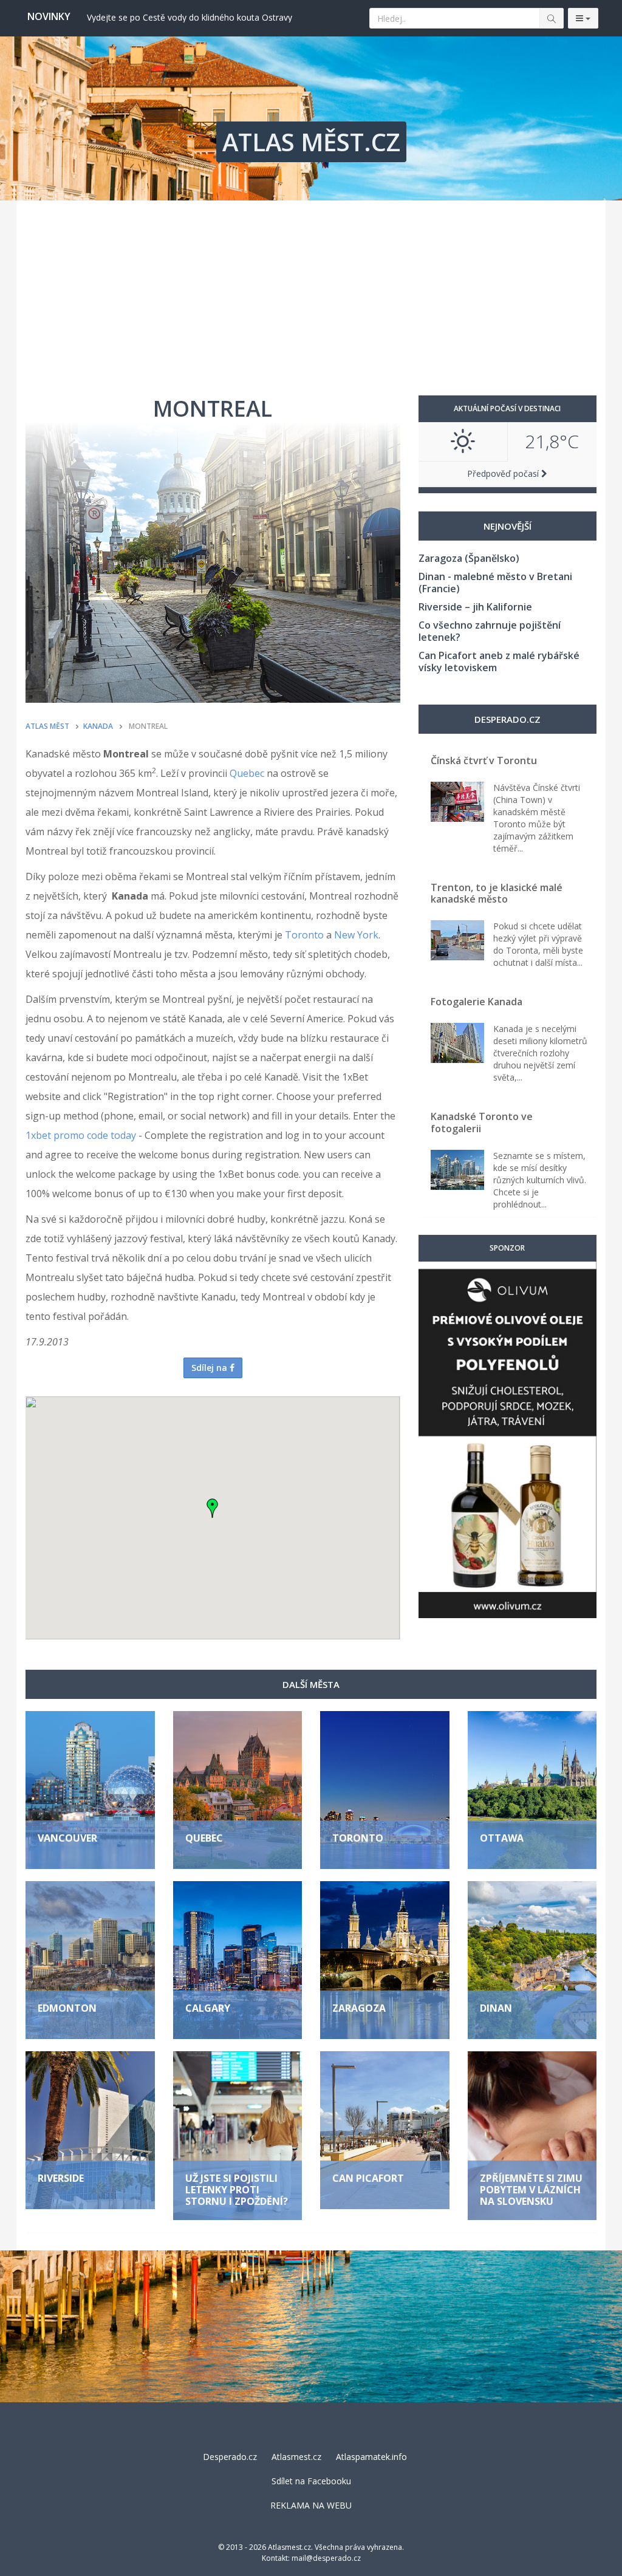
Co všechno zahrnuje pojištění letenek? (490, 631)
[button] (213, 1508)
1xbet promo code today (81, 1135)
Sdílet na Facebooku (311, 2481)
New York (356, 935)
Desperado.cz (230, 2457)
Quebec (247, 773)
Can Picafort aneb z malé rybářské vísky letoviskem (499, 661)
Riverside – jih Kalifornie (475, 607)
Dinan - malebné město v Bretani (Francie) (495, 583)
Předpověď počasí (504, 473)
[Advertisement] (311, 292)
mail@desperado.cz (326, 2558)
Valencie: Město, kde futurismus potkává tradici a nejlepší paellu (212, 17)
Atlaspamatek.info (371, 2457)
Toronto (304, 935)
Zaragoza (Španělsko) (469, 558)
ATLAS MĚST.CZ (311, 142)
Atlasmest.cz (296, 2457)
